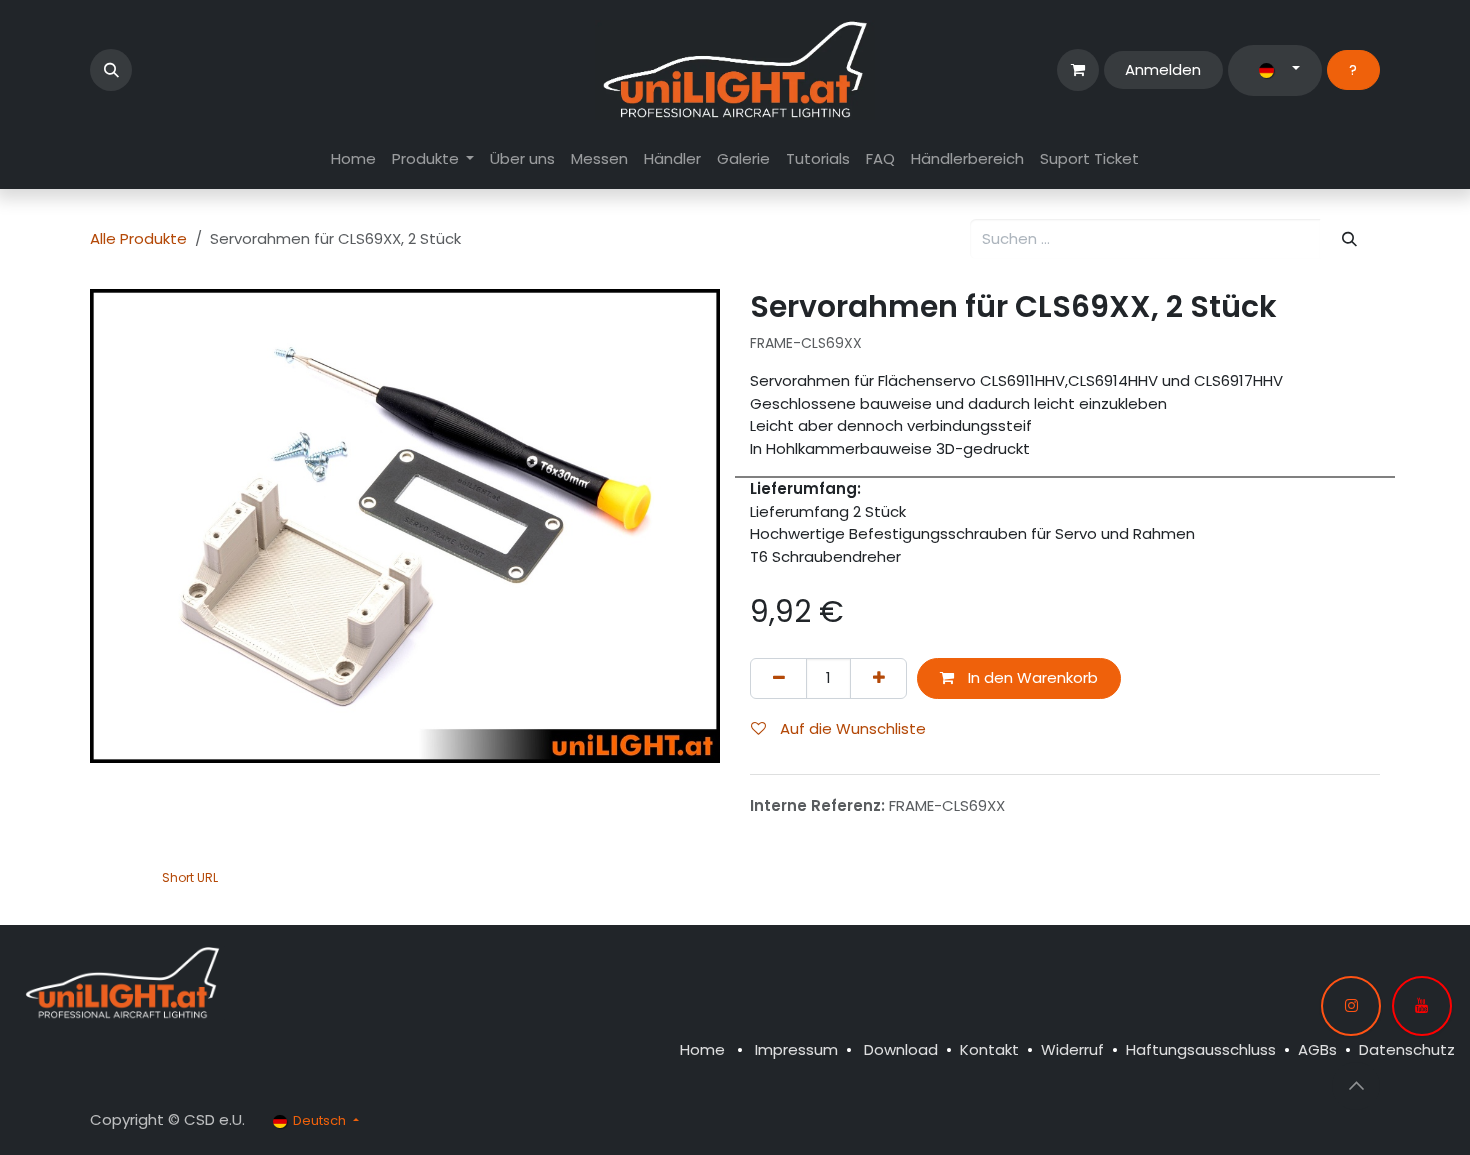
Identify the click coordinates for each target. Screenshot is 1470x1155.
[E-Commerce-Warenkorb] (1078, 70)
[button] (111, 70)
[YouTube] (1422, 1006)
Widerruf (1072, 1049)
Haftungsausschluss (1201, 1049)
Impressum (796, 1049)
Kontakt (989, 1049)
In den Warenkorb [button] (1031, 677)
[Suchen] (1350, 239)
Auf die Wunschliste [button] (851, 728)
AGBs (1317, 1049)
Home (702, 1049)
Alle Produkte (138, 238)
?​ (1353, 69)
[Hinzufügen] (878, 678)
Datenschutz (1407, 1049)
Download (901, 1049)
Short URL (190, 877)
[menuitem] (353, 159)
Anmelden (1163, 69)
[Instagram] (1351, 1006)
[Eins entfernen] (778, 678)
